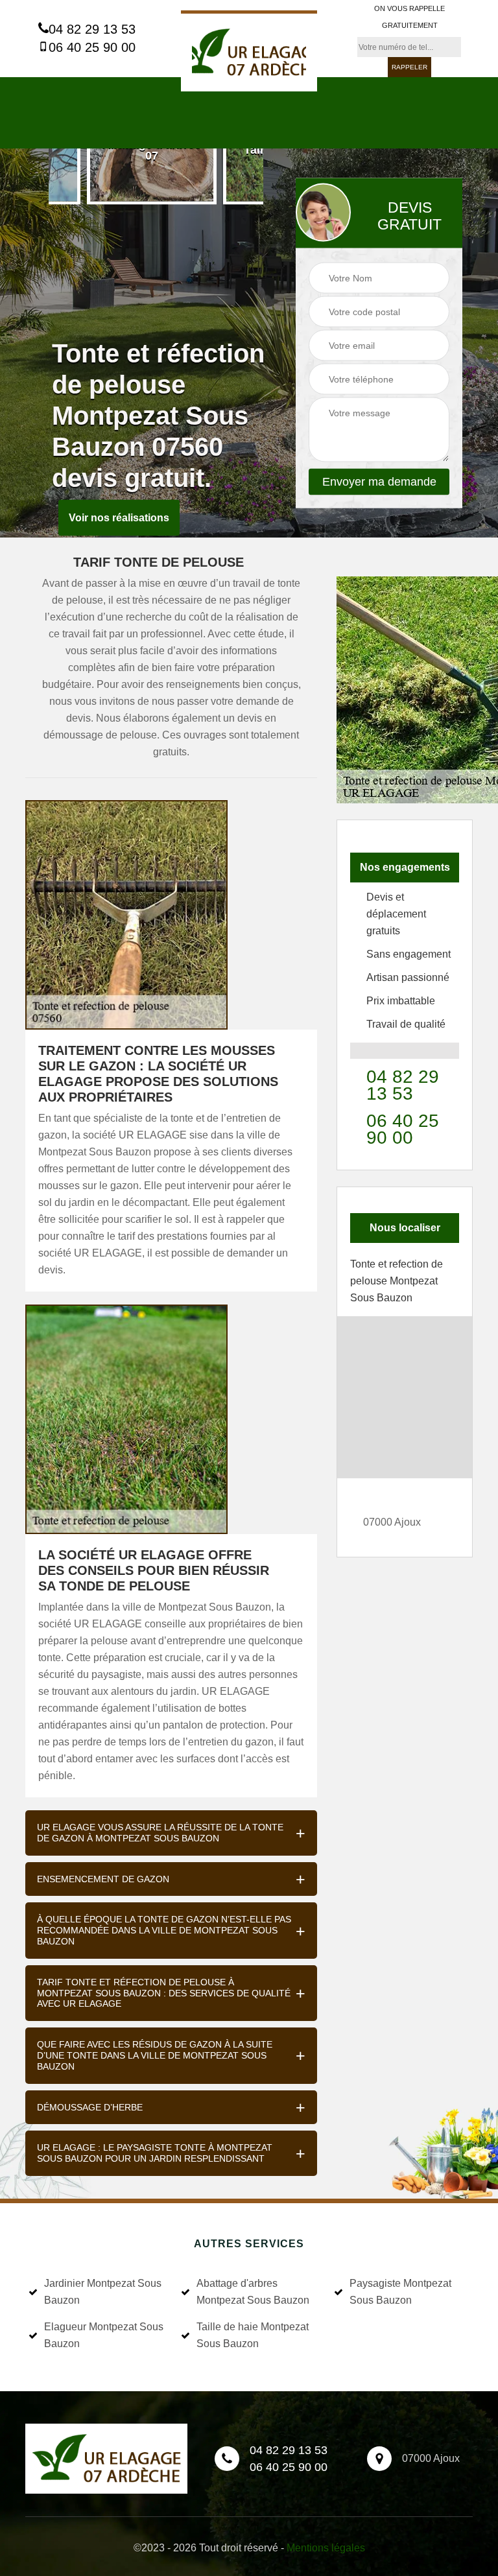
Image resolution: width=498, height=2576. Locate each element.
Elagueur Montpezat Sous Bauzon (104, 2335)
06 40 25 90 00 (92, 47)
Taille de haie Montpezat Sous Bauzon (253, 2335)
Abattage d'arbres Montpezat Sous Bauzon (253, 2292)
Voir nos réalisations (119, 518)
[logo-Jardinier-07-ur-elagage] (249, 51)
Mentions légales (326, 2548)
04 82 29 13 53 (92, 29)
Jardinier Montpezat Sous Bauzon (103, 2292)
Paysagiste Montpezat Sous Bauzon (400, 2292)
